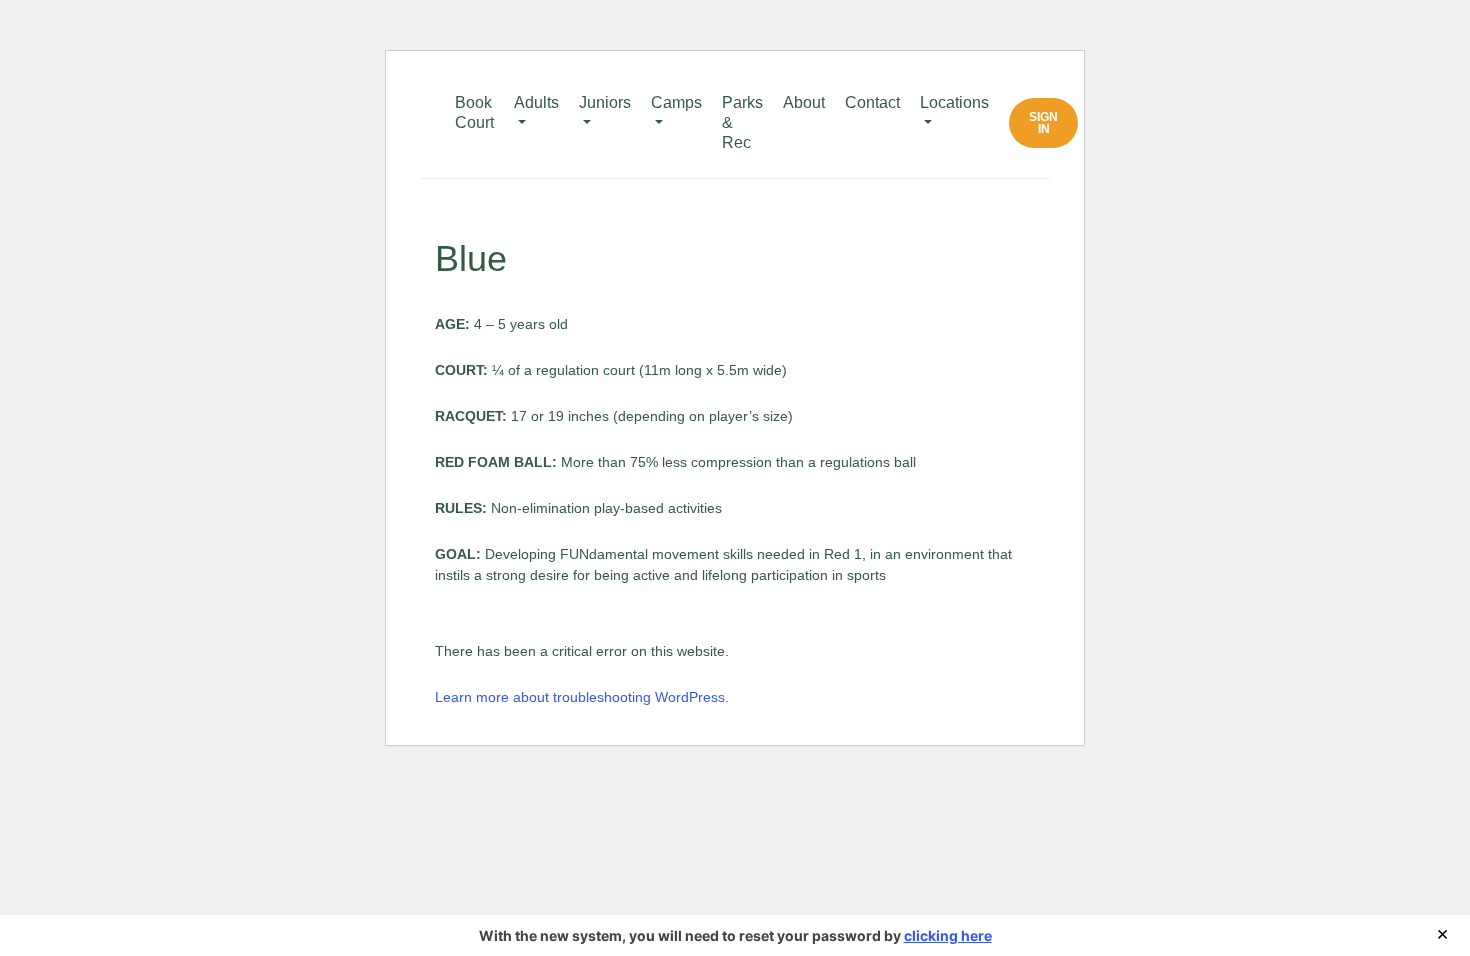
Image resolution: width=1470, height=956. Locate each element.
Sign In (1043, 123)
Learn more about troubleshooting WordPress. (582, 697)
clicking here (948, 935)
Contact (872, 102)
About (804, 102)
